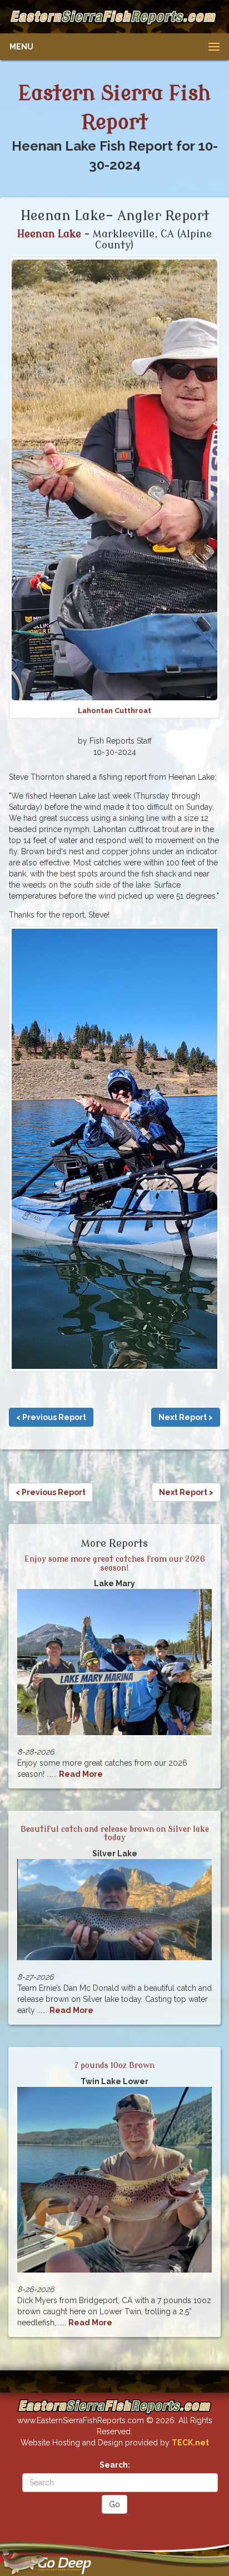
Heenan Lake (51, 234)
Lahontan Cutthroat (114, 711)
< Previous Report (51, 1417)
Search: (115, 2465)
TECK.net (190, 2443)
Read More (81, 1774)
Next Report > (186, 1417)
